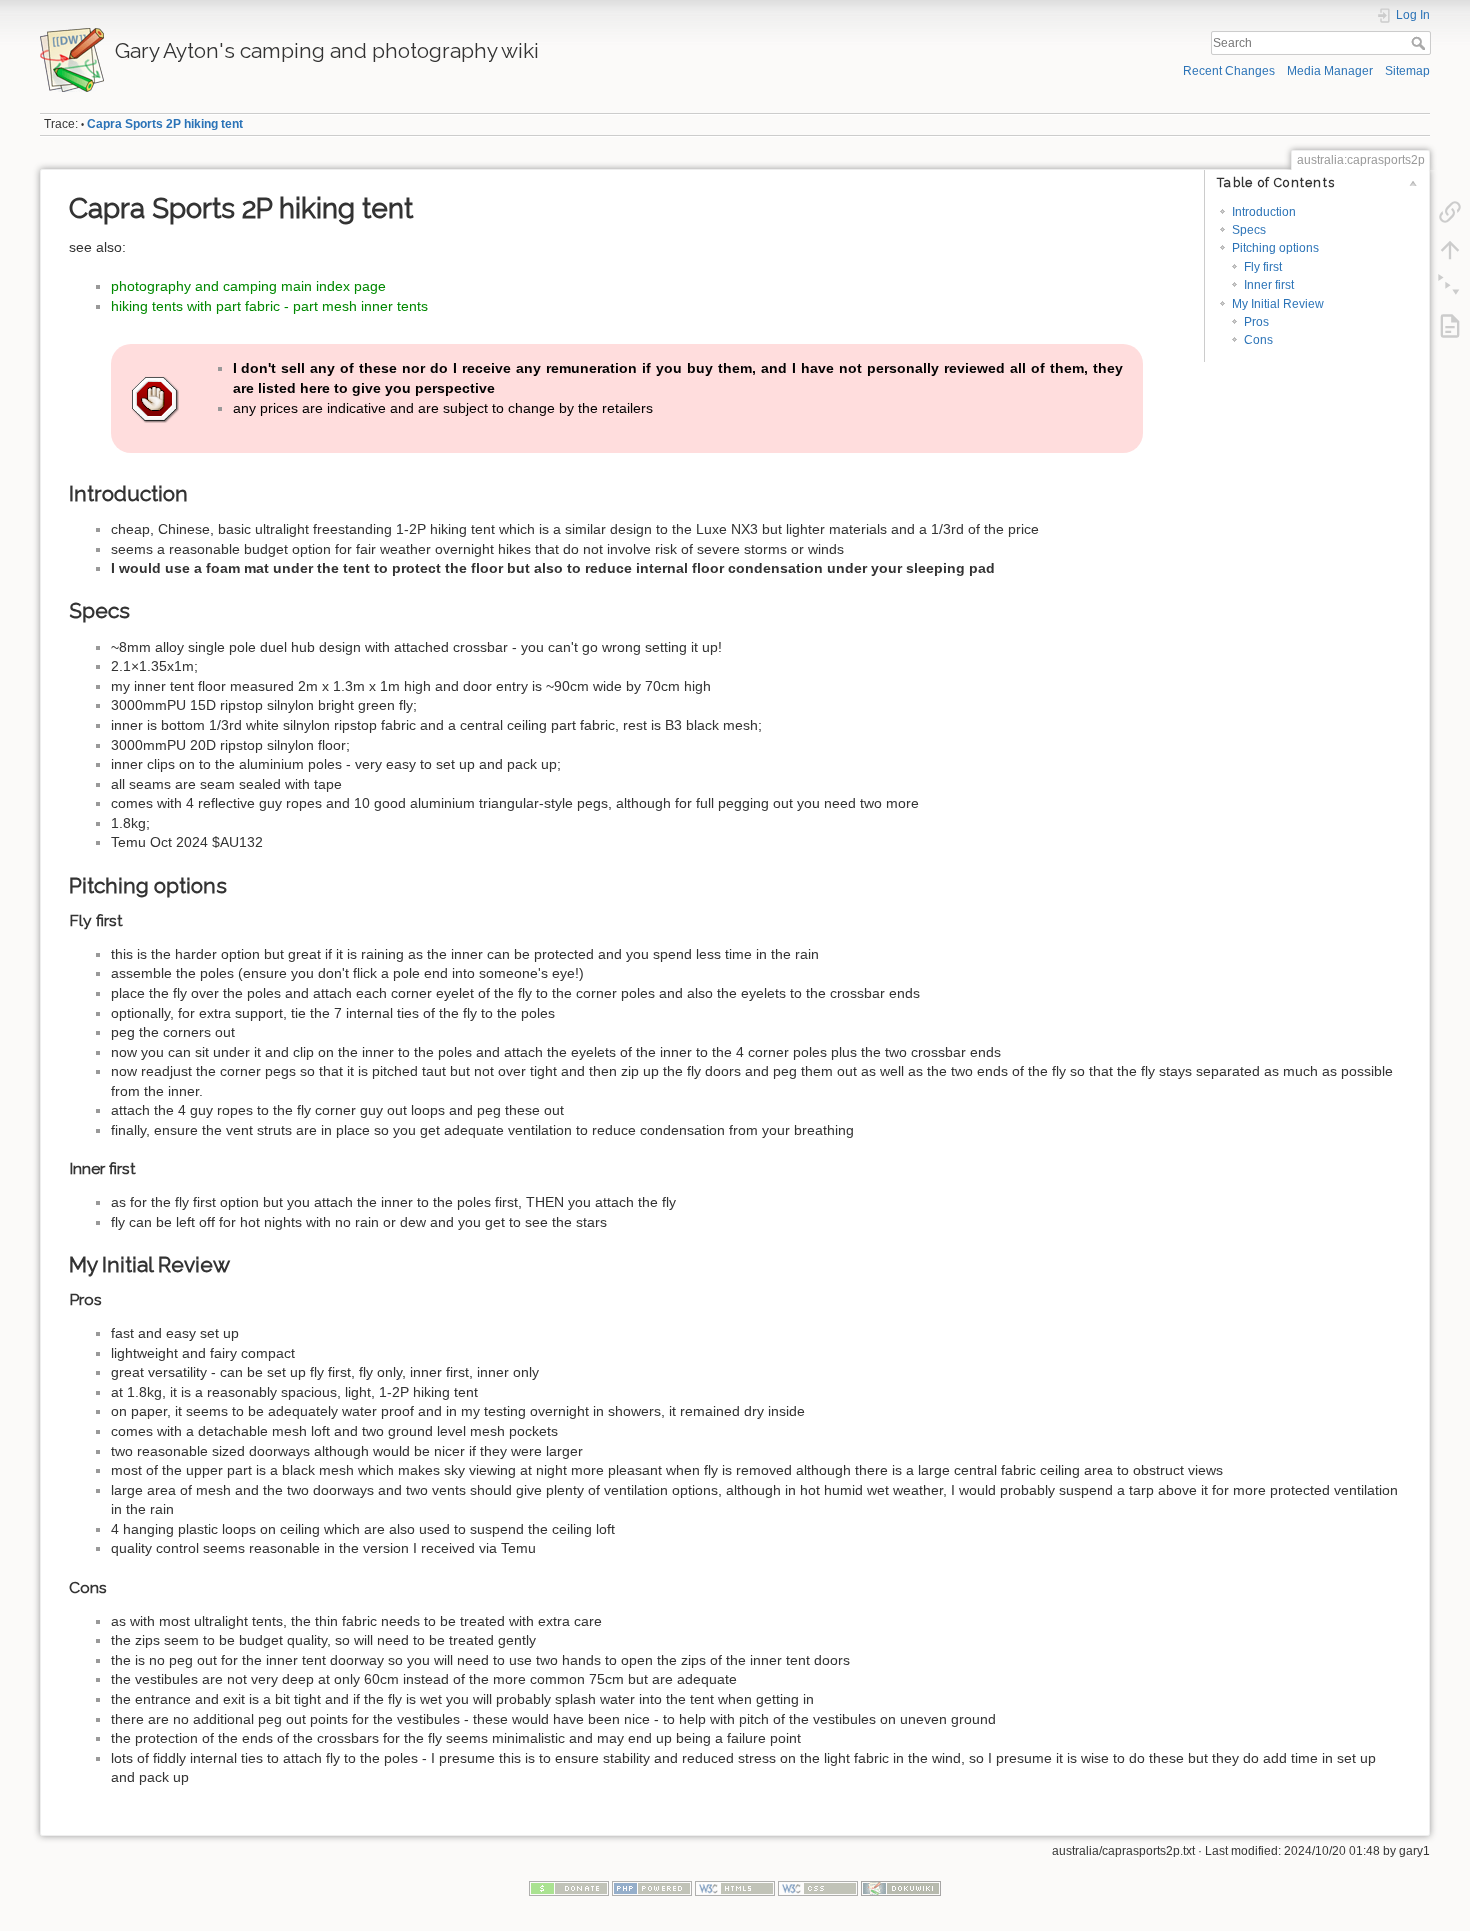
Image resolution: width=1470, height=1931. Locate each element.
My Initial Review (1278, 304)
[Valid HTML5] (735, 1888)
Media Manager (1330, 71)
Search (1420, 43)
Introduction (1264, 212)
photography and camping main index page (248, 286)
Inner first (1269, 285)
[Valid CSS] (818, 1888)
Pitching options (1275, 248)
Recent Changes (1229, 71)
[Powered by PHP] (652, 1888)
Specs (1249, 230)
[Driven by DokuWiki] (901, 1888)
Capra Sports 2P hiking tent (165, 124)
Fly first (1263, 267)
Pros (1256, 322)
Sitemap (1407, 71)
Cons (1258, 340)
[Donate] (569, 1888)
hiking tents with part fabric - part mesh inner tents (269, 306)
